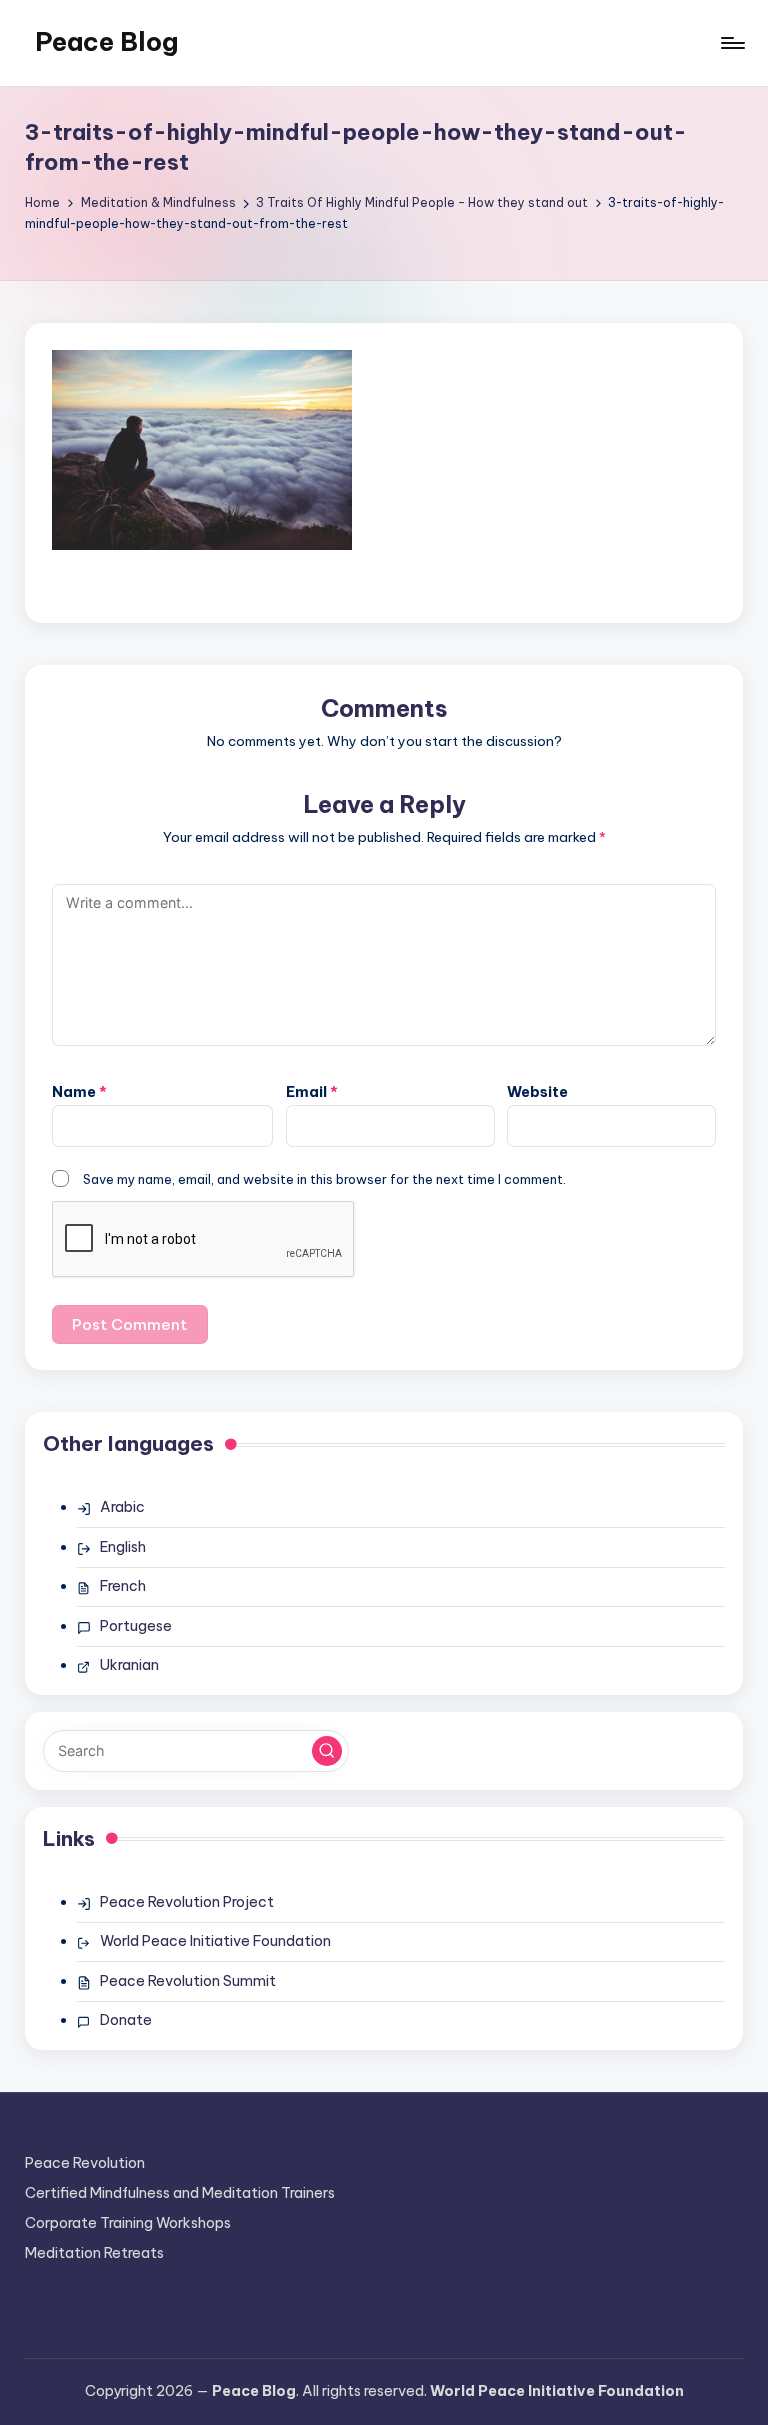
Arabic (122, 1507)
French (123, 1586)
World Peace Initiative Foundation (215, 1941)
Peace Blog (106, 42)
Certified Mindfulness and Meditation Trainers (180, 2193)
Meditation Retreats (94, 2253)
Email (312, 1092)
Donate (126, 2020)
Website (537, 1092)
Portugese (136, 1626)
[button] (327, 1751)
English (123, 1547)
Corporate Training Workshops (128, 2223)
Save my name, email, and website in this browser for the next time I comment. (324, 1179)
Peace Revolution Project (187, 1902)
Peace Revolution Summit (188, 1981)
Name (79, 1092)
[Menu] (731, 43)
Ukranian (129, 1665)
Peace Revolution (85, 2163)
